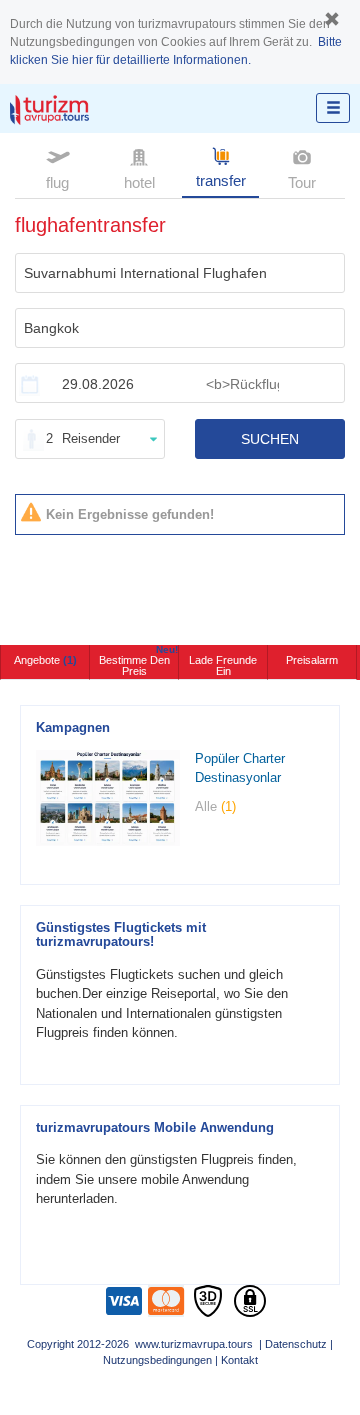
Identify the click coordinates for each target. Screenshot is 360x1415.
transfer (221, 180)
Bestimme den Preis (138, 661)
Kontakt (239, 1360)
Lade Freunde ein (223, 665)
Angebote (45, 660)
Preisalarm (312, 660)
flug (57, 182)
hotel (139, 182)
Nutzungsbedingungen (157, 1360)
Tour (302, 182)
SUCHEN (270, 439)
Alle (215, 806)
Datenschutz (296, 1344)
